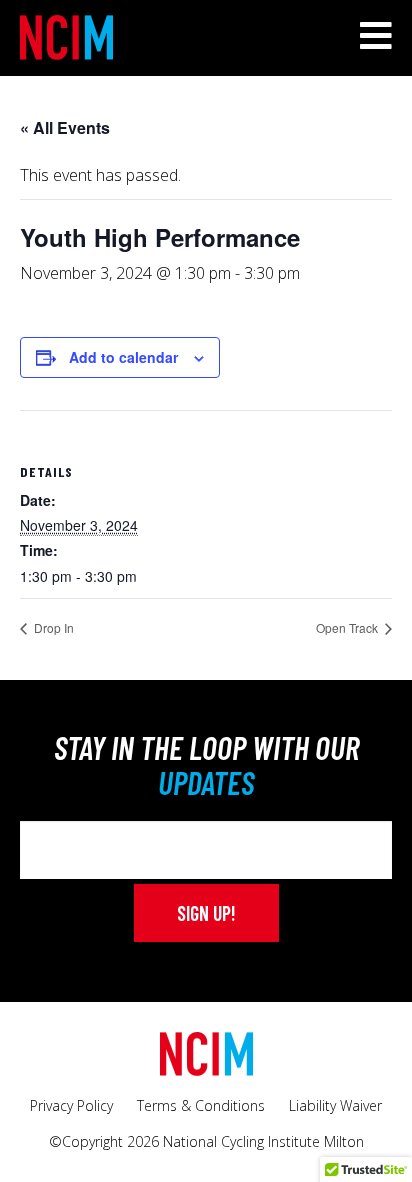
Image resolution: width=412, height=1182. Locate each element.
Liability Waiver (335, 1105)
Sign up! (206, 913)
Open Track (348, 627)
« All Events (65, 127)
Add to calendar (123, 357)
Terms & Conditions (201, 1105)
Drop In (52, 627)
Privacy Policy (71, 1105)
